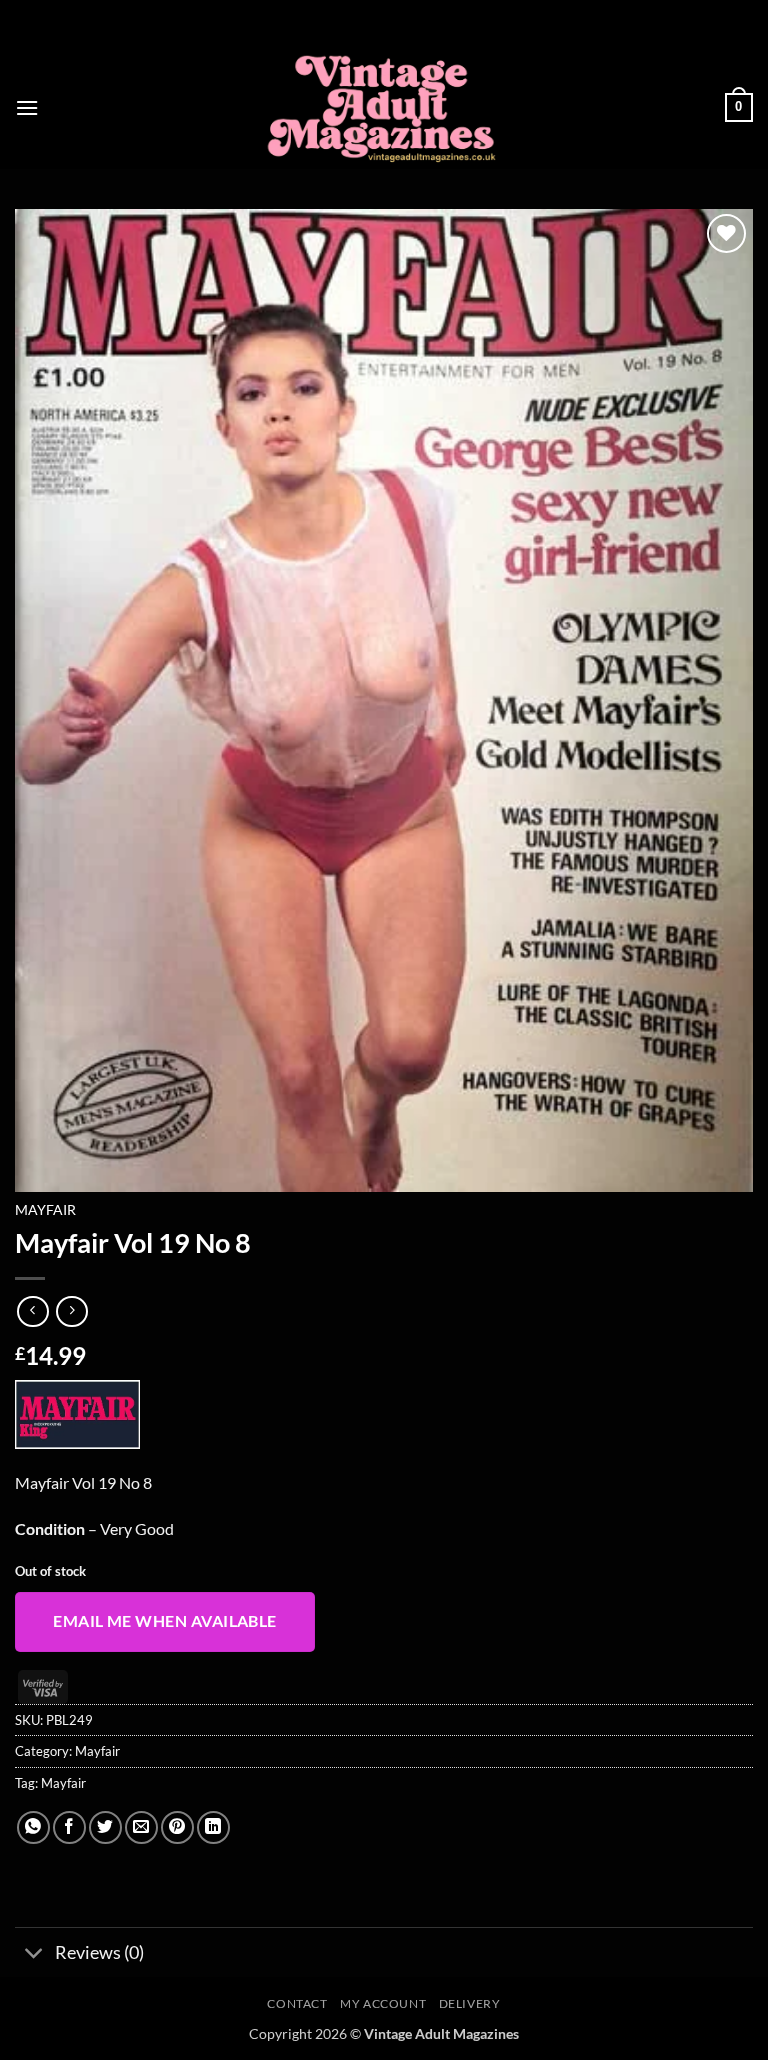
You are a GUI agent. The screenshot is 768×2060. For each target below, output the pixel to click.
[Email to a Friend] (141, 1827)
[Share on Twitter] (105, 1827)
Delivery (470, 2003)
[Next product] (32, 1311)
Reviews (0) (99, 1952)
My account (383, 2003)
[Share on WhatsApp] (33, 1827)
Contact (297, 2003)
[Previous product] (71, 1311)
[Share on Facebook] (69, 1827)
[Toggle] (34, 1954)
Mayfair (45, 1210)
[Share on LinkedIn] (213, 1827)
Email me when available (165, 1621)
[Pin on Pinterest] (177, 1827)
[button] (27, 107)
